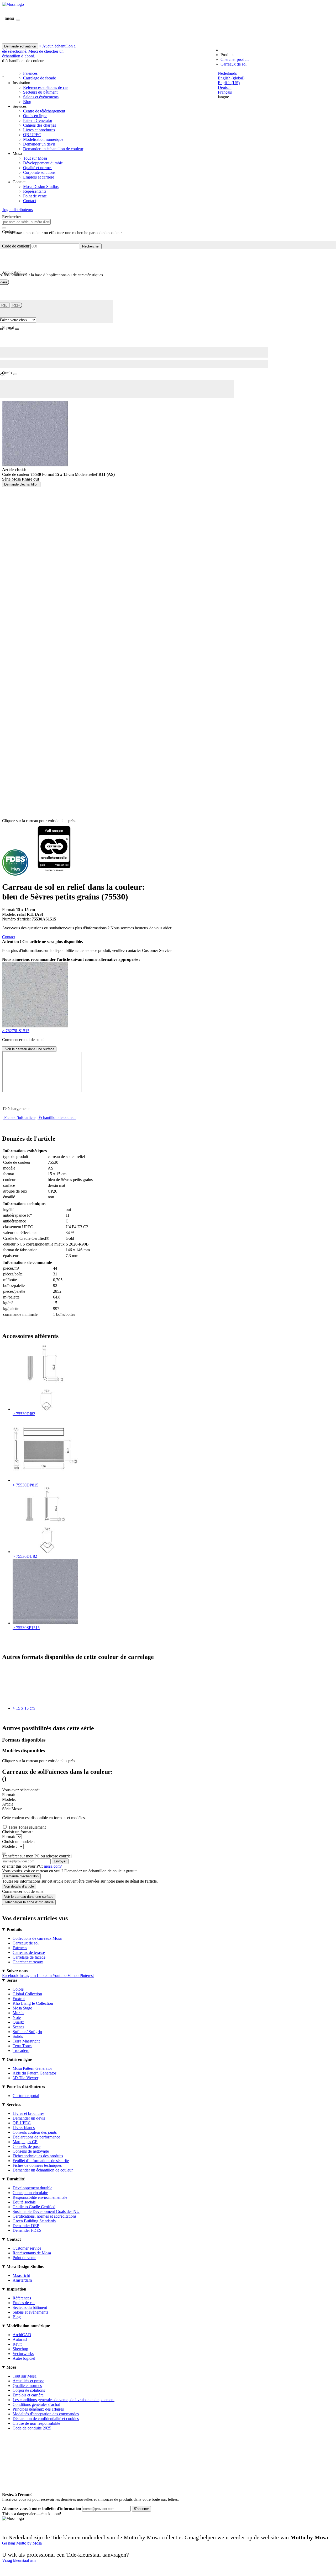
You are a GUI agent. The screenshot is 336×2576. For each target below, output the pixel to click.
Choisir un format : (18, 1832)
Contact (30, 201)
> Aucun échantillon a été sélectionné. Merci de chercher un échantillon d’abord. (39, 51)
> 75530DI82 (24, 1414)
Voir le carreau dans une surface (29, 1049)
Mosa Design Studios (41, 187)
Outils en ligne (35, 116)
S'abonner (141, 2509)
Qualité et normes (38, 168)
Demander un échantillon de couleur (53, 149)
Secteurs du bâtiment (40, 92)
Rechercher (91, 246)
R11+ (16, 305)
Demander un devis (39, 144)
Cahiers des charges (40, 125)
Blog (27, 102)
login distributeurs (17, 210)
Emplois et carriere (39, 177)
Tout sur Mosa (35, 158)
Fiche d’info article (20, 1117)
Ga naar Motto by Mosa (22, 2543)
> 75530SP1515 (26, 1628)
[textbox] (26, 222)
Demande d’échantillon (21, 1876)
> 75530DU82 (25, 1556)
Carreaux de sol (233, 64)
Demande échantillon (20, 46)
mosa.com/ (53, 1866)
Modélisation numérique (43, 139)
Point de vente (35, 196)
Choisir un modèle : (18, 1842)
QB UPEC (32, 135)
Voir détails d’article (19, 1886)
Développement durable (43, 163)
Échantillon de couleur (57, 1117)
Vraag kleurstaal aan (19, 2560)
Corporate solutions (39, 172)
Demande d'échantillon (21, 484)
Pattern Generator (38, 120)
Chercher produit (235, 59)
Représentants (35, 191)
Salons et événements (41, 97)
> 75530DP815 (25, 1485)
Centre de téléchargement (44, 111)
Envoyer (60, 1861)
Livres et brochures (39, 130)
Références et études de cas (46, 87)
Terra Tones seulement (27, 1827)
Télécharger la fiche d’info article (29, 1902)
